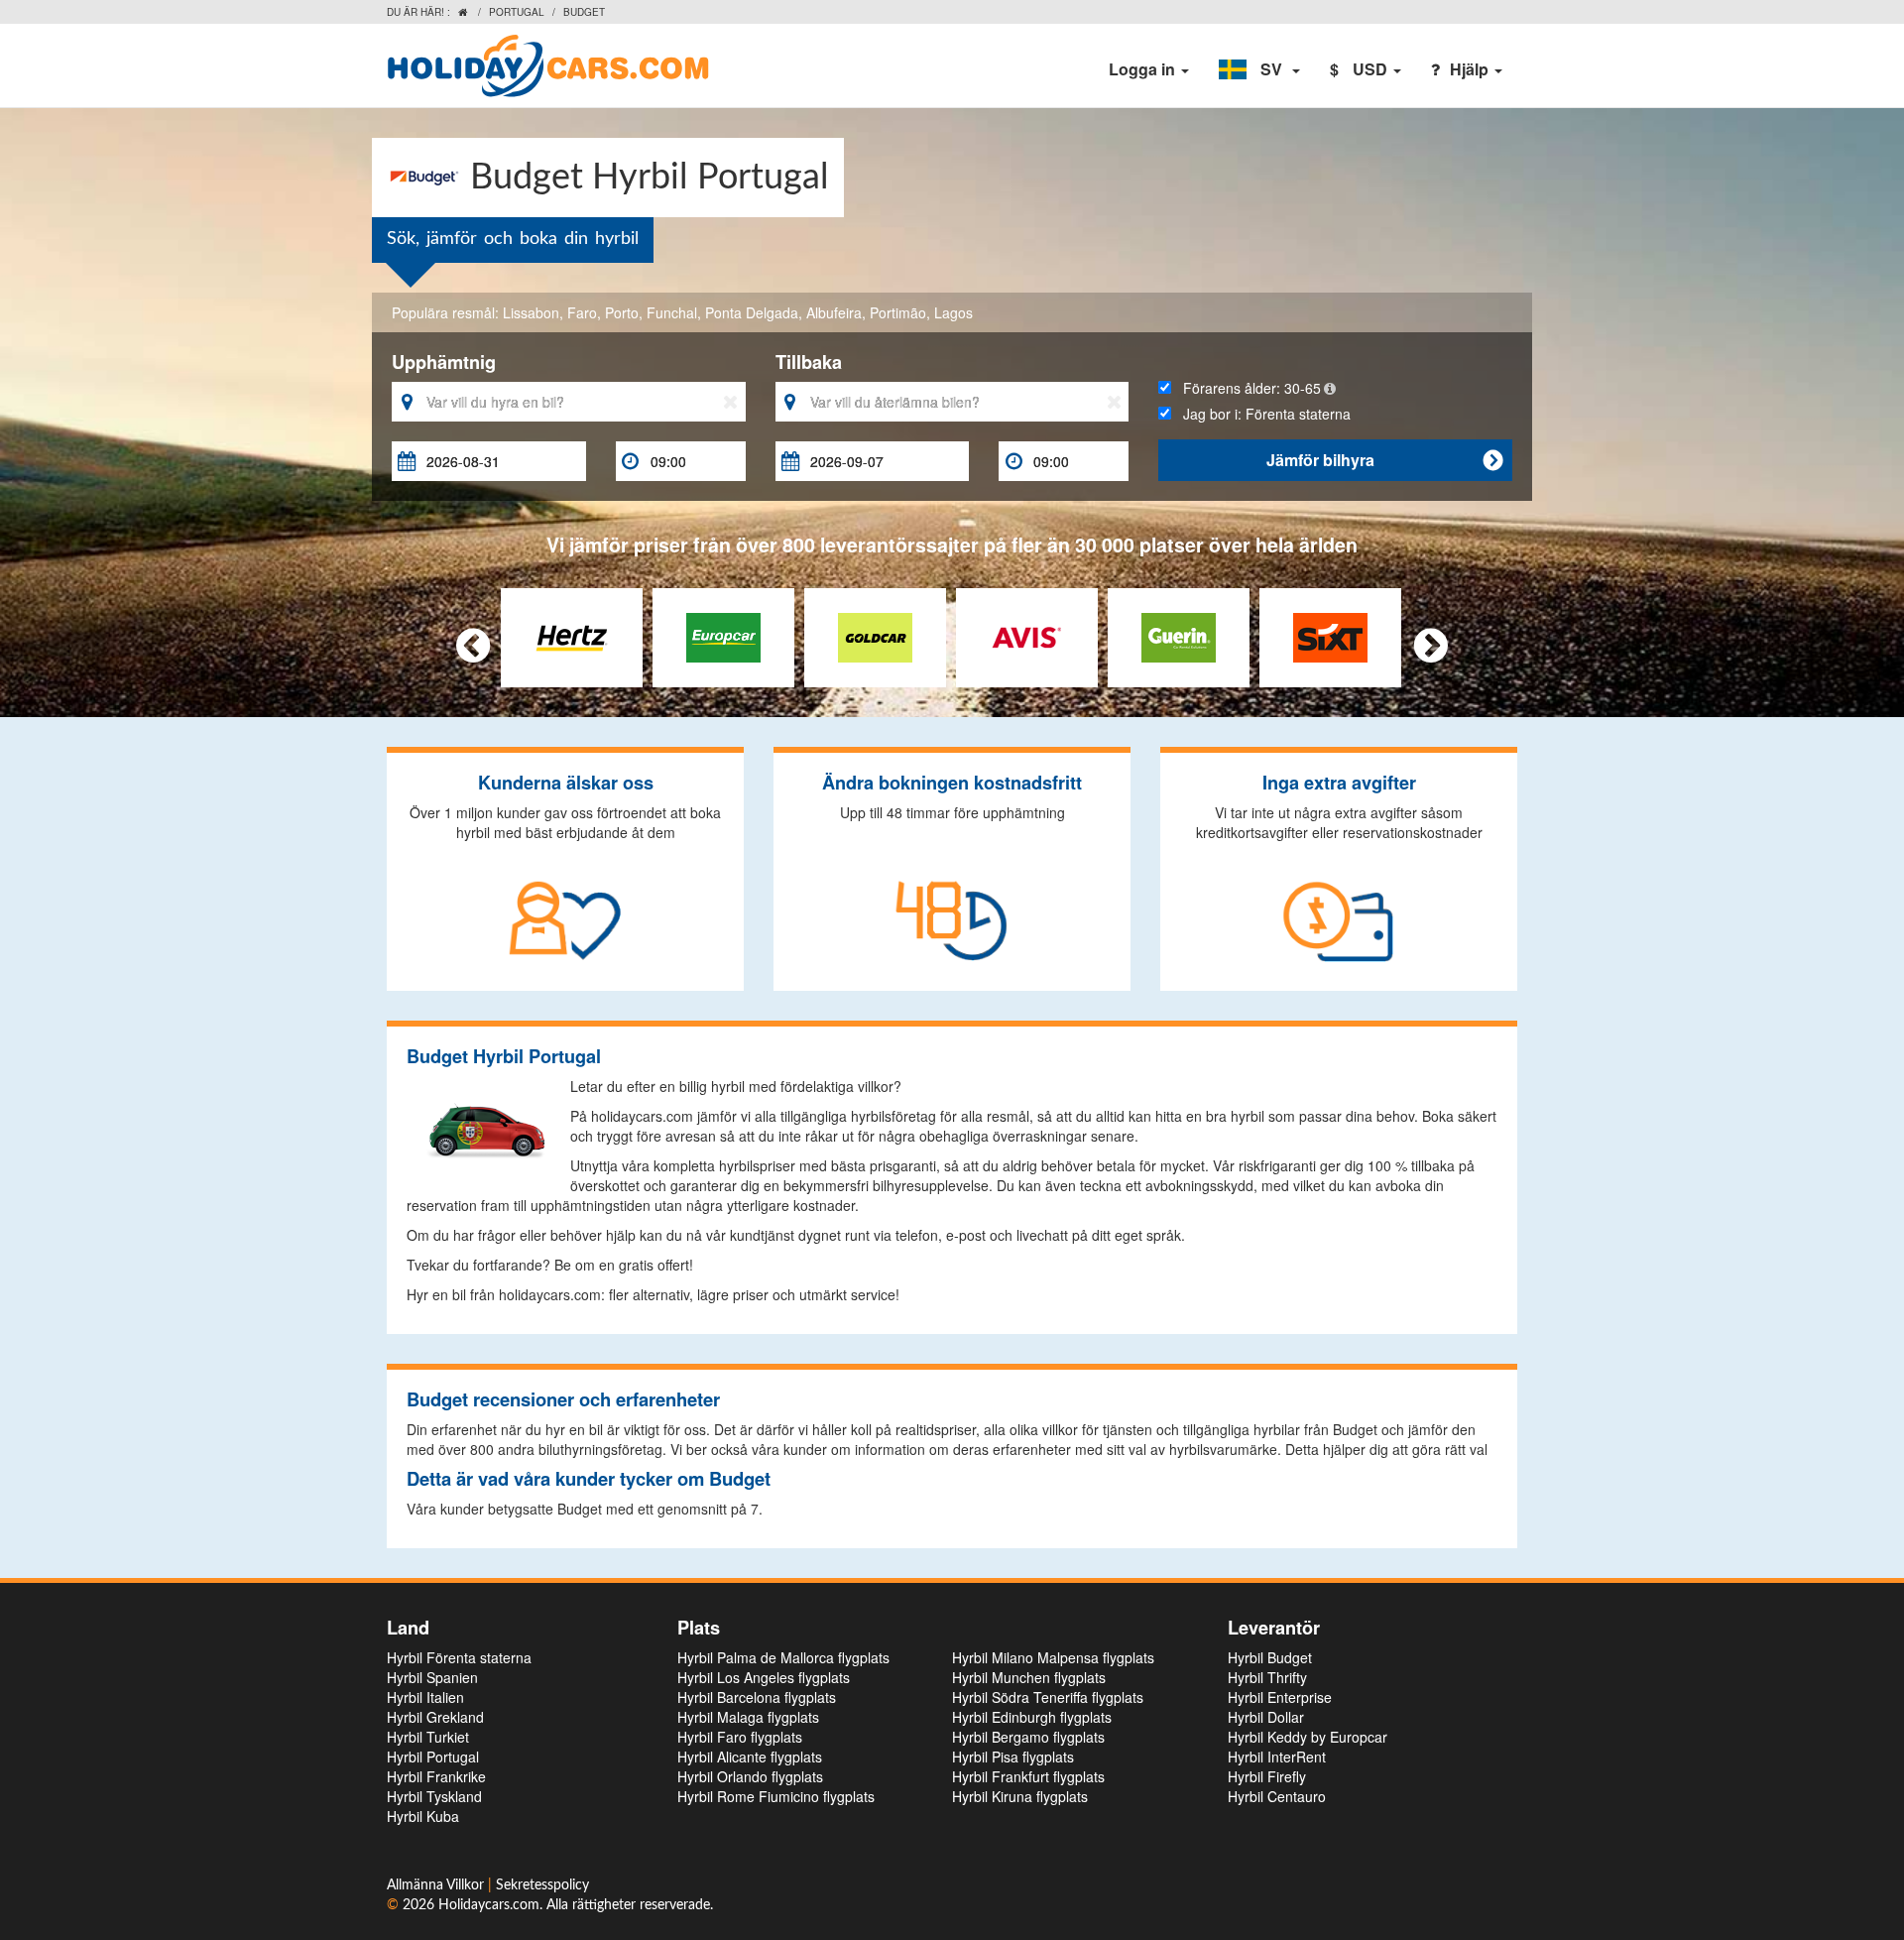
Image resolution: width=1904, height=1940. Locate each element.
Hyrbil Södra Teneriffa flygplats (1048, 1697)
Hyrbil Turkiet (428, 1737)
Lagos (953, 312)
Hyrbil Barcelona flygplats (757, 1697)
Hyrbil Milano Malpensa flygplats (1053, 1657)
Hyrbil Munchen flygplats (1029, 1677)
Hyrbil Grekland (435, 1717)
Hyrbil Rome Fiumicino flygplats (776, 1796)
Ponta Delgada (752, 312)
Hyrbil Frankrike (436, 1776)
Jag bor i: (1261, 414)
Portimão (898, 312)
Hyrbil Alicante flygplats (750, 1757)
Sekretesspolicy (542, 1885)
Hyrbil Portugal (433, 1757)
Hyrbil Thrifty (1267, 1677)
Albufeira (834, 312)
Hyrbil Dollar (1266, 1717)
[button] (1259, 69)
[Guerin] (1179, 635)
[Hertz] (572, 635)
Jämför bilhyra (1384, 460)
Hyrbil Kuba (423, 1816)
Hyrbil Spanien (432, 1677)
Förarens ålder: (1246, 388)
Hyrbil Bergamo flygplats (1028, 1737)
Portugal (517, 12)
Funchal (672, 312)
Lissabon (531, 312)
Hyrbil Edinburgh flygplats (1032, 1717)
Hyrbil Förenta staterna (459, 1657)
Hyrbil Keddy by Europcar (1308, 1737)
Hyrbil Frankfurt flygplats (1028, 1776)
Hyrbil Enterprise (1280, 1697)
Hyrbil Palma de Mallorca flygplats (783, 1657)
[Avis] (1027, 635)
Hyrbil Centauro (1277, 1796)
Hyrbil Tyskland (434, 1796)
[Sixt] (1330, 635)
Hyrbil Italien (425, 1697)
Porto (622, 312)
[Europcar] (723, 635)
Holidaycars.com (489, 1905)
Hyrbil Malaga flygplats (748, 1717)
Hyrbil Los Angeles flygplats (764, 1677)
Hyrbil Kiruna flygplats (1020, 1796)
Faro (582, 312)
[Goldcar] (875, 635)
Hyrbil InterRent (1277, 1757)
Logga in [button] (1144, 69)
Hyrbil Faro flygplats (740, 1737)
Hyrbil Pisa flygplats (1013, 1757)
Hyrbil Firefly (1267, 1776)
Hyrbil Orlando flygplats (750, 1776)
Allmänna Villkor (437, 1885)
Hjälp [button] (1471, 69)
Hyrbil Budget (1270, 1657)
